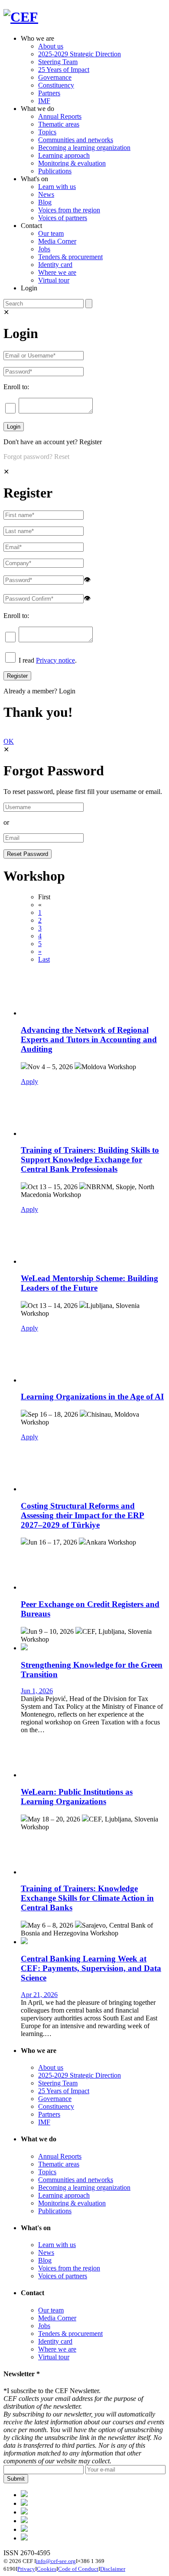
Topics (47, 132)
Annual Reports (60, 116)
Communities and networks (76, 140)
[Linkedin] (24, 2521)
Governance (55, 77)
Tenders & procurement (70, 257)
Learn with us (57, 187)
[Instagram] (24, 2529)
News (46, 194)
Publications (55, 171)
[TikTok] (24, 2512)
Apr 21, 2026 (39, 1995)
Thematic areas (59, 124)
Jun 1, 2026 (37, 1691)
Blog (45, 202)
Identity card (55, 265)
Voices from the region (69, 210)
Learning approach (64, 155)
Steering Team (58, 62)
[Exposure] (24, 2495)
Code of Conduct (78, 2569)
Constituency (56, 85)
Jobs (44, 249)
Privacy (26, 2569)
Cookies (47, 2569)
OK (9, 741)
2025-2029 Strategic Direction (80, 54)
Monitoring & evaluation (72, 163)
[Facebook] (24, 2503)
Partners (49, 93)
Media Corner (57, 241)
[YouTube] (24, 2538)
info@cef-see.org (56, 2561)
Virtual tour (54, 280)
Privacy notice (55, 660)
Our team (51, 233)
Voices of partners (63, 218)
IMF (44, 101)
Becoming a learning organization (84, 148)
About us (51, 46)
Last (44, 959)
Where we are (57, 272)
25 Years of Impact (64, 70)
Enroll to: (16, 387)
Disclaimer (113, 2569)
